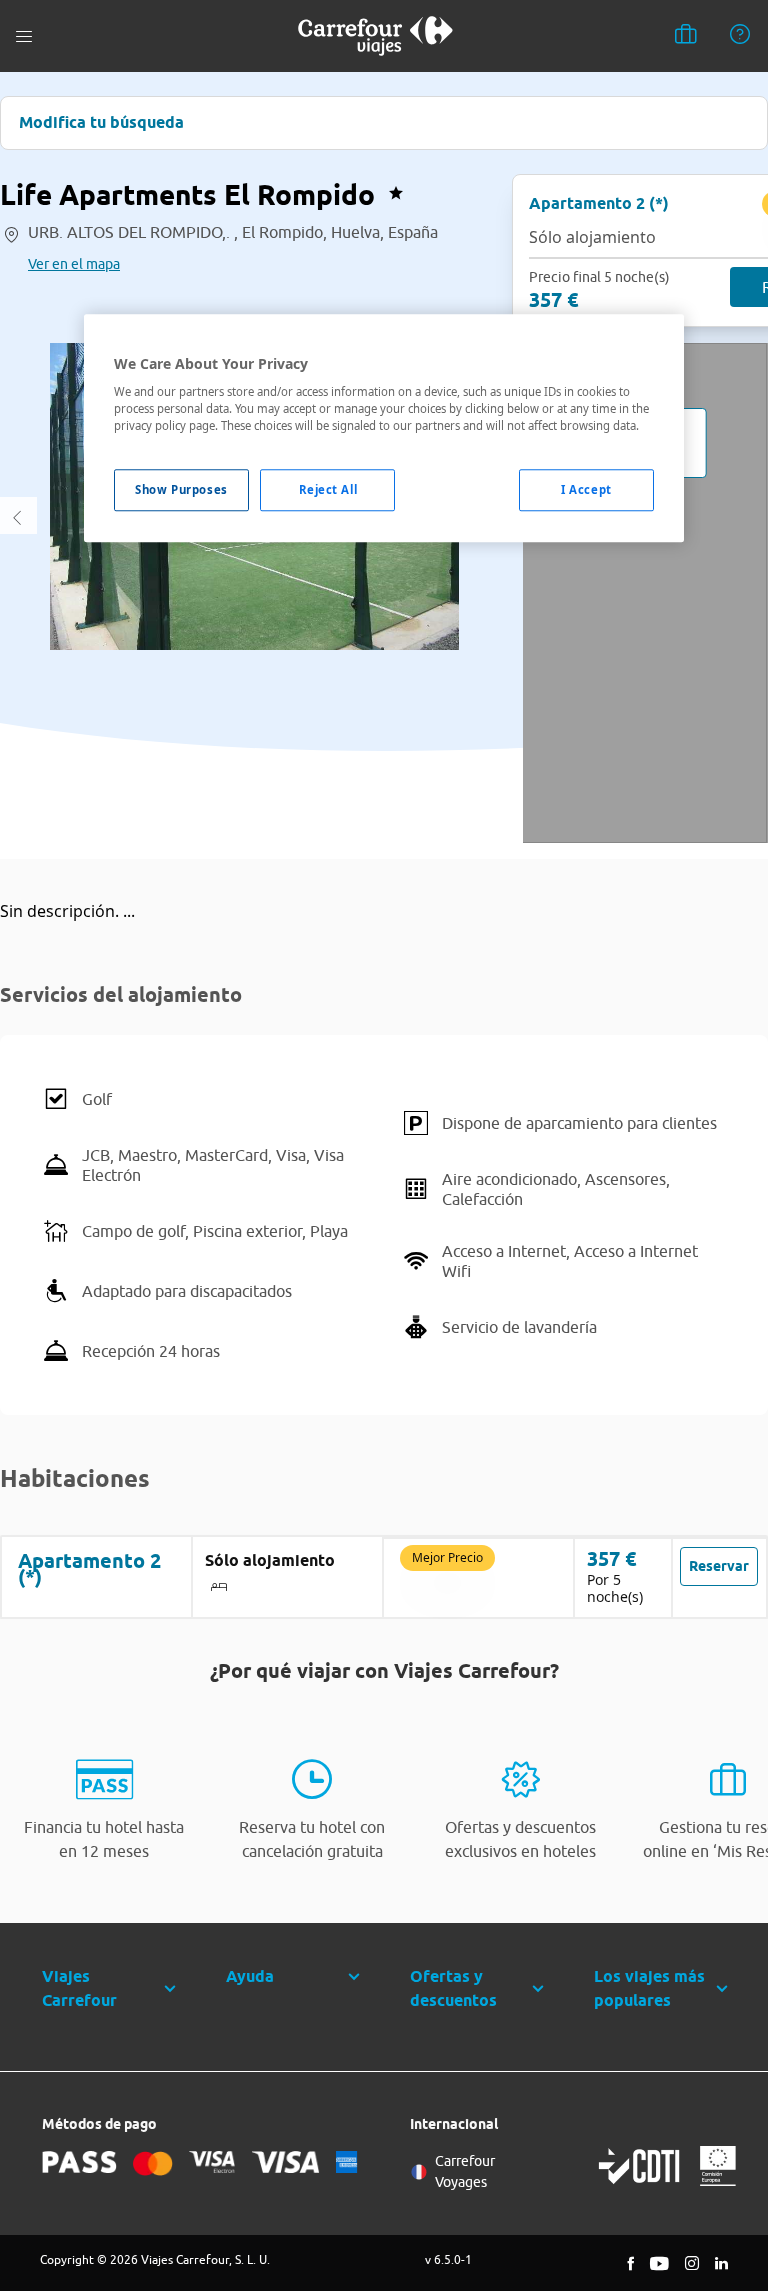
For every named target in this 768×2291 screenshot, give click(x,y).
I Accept (586, 490)
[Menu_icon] (24, 36)
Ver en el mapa (74, 264)
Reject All (328, 490)
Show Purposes (181, 490)
